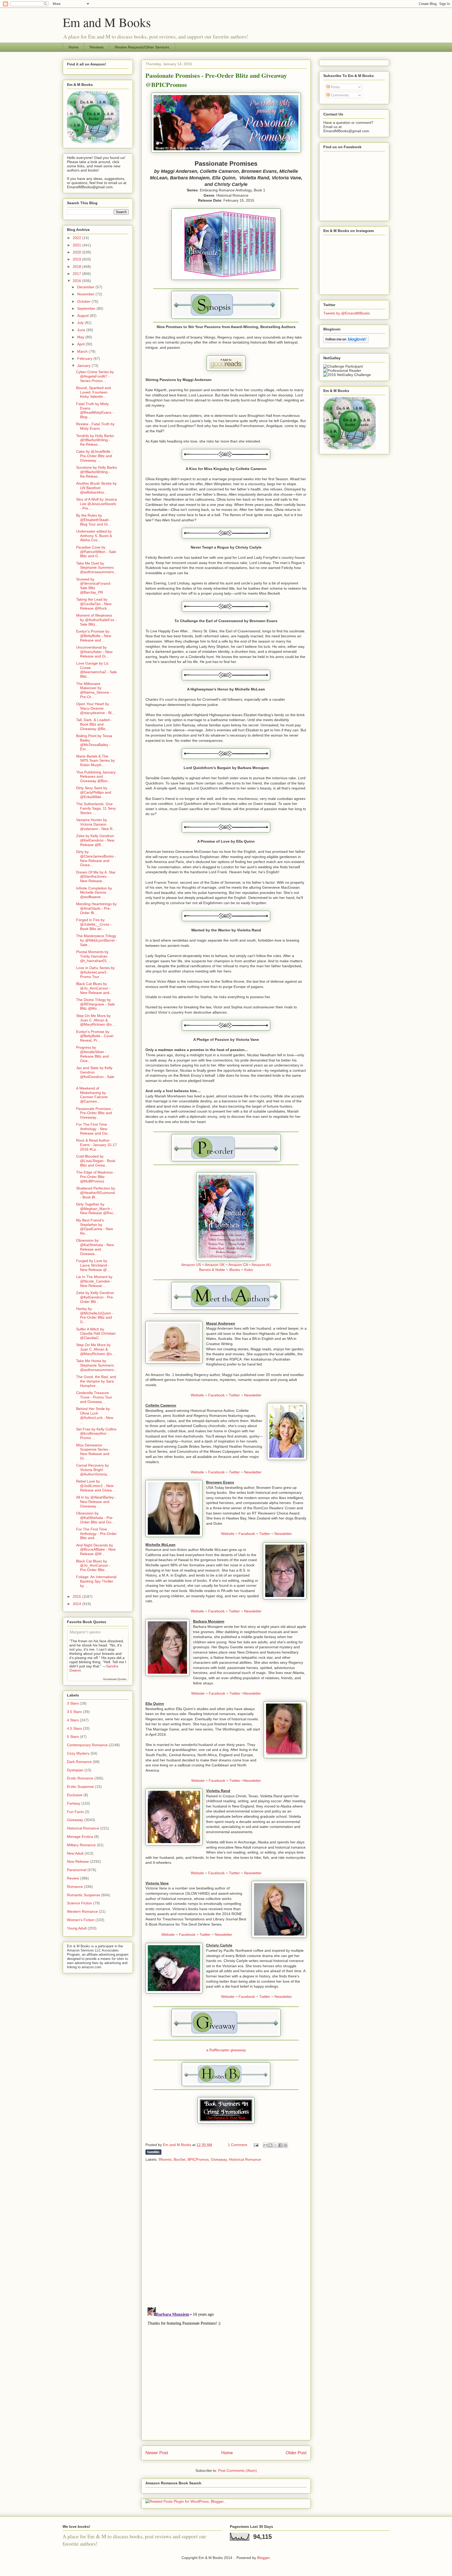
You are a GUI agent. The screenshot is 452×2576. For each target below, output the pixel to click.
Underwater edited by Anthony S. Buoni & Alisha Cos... (94, 536)
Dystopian (75, 1770)
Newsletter (253, 1395)
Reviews (97, 47)
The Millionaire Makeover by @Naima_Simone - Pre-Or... (94, 690)
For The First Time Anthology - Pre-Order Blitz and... (96, 1534)
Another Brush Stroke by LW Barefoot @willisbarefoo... (96, 488)
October (84, 301)
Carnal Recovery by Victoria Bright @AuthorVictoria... (93, 1470)
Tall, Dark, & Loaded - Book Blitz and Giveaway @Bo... (94, 724)
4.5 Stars (74, 1728)
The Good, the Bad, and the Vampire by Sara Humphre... (96, 1381)
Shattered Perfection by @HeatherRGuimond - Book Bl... (96, 1193)
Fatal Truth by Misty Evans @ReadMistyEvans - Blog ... (95, 410)
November (86, 294)
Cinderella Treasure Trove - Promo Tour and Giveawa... (94, 1397)
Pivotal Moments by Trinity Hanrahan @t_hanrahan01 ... (94, 956)
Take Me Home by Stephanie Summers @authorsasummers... (97, 1365)
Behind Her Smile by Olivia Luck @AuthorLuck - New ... (95, 1415)
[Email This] (265, 2145)
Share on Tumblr (153, 2152)
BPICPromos (198, 2159)
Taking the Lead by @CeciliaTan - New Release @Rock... (94, 604)
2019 (77, 259)
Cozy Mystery (78, 1753)
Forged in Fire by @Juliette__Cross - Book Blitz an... (94, 924)
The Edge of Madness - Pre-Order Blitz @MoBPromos (96, 1177)
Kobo (249, 1270)
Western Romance (82, 1911)
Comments (339, 95)
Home (74, 47)
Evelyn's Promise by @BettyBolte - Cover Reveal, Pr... (95, 1036)
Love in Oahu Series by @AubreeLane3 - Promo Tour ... (95, 972)
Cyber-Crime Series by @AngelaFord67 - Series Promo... (95, 376)
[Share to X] (275, 2145)
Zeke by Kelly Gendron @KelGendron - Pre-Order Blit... (95, 1297)
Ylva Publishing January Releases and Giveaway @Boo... (96, 777)
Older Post (296, 2453)
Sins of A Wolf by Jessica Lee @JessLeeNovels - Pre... (97, 504)
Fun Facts (75, 1812)
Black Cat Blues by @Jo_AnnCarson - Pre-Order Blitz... (93, 1566)
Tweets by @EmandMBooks (347, 313)
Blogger (263, 2558)
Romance (75, 1887)
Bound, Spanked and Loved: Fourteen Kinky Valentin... (94, 392)
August (83, 316)
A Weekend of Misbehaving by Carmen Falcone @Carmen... (92, 1095)
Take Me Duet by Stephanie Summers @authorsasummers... (97, 568)
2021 (77, 245)
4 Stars (73, 1720)
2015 (77, 1596)
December (86, 287)
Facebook (216, 1395)
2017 (77, 274)
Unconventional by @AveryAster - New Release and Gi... (94, 652)
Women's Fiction (81, 1920)
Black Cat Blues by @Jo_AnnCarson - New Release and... (94, 988)
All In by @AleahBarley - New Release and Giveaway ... (96, 1502)
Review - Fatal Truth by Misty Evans (95, 426)
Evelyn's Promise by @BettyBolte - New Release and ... (94, 636)
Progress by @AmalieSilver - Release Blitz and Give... (92, 1054)
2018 (77, 267)
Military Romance (81, 1845)
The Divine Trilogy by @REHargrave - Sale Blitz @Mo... (95, 1004)
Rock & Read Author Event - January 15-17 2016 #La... (97, 1145)
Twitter (234, 1395)
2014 (77, 1604)
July (81, 323)
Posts (335, 87)
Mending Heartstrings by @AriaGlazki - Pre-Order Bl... (96, 908)
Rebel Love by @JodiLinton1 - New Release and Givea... (95, 1486)
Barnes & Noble (212, 1270)
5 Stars (73, 1737)
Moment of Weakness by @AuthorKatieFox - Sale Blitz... (96, 620)
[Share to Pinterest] (285, 2145)
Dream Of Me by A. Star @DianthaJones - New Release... (96, 877)
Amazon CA (238, 1265)
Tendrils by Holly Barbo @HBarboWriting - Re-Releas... (95, 440)
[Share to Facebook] (280, 2145)
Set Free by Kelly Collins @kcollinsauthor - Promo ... (96, 1434)
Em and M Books (107, 22)
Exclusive (75, 1795)
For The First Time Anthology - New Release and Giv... (93, 1129)
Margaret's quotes (85, 1632)
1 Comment (238, 2145)
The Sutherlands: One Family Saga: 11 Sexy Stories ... (96, 808)
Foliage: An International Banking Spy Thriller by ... (96, 1581)
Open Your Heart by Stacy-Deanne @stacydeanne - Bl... (95, 708)
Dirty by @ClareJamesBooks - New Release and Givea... (96, 858)
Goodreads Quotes (115, 1679)
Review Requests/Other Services (142, 47)
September (87, 308)
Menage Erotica (80, 1837)
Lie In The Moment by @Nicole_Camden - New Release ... (94, 1281)
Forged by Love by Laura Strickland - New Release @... (93, 1265)
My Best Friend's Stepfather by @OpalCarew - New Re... (95, 1227)
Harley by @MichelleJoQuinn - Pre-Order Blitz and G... (95, 1315)
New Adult (75, 1853)
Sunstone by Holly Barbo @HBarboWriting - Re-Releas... (97, 472)
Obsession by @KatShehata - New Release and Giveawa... (95, 1247)
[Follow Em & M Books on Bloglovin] (346, 342)
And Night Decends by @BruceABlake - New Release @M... (96, 1550)
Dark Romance (79, 1762)
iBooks (235, 1270)
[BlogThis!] (270, 2145)
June (82, 330)
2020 (77, 252)
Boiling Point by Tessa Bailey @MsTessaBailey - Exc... (94, 742)
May (81, 337)
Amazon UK (215, 1265)
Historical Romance (245, 2159)
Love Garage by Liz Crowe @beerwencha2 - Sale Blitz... (97, 670)
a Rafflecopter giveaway (226, 2050)
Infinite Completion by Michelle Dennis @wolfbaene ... (94, 893)
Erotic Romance (80, 1778)
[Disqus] (226, 2235)
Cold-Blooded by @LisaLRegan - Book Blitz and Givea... (96, 1161)
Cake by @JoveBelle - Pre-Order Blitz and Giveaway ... (94, 456)
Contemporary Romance (87, 1745)
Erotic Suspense (80, 1787)
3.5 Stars (74, 1712)
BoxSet (180, 2159)
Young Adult (77, 1928)
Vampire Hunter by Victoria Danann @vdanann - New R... (96, 824)
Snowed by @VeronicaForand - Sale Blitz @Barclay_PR (94, 586)
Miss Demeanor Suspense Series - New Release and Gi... (93, 1452)
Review (73, 1878)
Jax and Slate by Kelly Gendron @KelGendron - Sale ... (95, 1074)
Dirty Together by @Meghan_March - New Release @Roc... (96, 1209)
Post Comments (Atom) (238, 2470)
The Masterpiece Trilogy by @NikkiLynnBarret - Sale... (97, 940)
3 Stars (73, 1703)
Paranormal (77, 1870)
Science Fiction (80, 1903)
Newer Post (157, 2453)
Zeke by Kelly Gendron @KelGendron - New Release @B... (95, 840)
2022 (77, 238)
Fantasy (74, 1803)
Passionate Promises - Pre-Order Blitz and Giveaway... (95, 1113)
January (84, 366)
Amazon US (191, 1265)
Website (197, 1395)
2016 (77, 281)
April (81, 344)
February (85, 358)
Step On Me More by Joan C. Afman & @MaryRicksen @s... (95, 1020)
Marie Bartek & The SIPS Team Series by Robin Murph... (95, 761)
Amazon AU (261, 1265)
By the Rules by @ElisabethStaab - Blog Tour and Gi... (94, 520)
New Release (78, 1861)
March (83, 351)
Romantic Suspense (84, 1895)
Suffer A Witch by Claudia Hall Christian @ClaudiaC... (96, 1334)
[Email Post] (256, 2145)
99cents (165, 2159)
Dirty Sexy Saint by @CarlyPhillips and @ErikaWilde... (94, 792)
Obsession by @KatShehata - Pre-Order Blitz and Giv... (95, 1518)
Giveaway (219, 2159)
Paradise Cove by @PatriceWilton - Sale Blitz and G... (96, 552)
